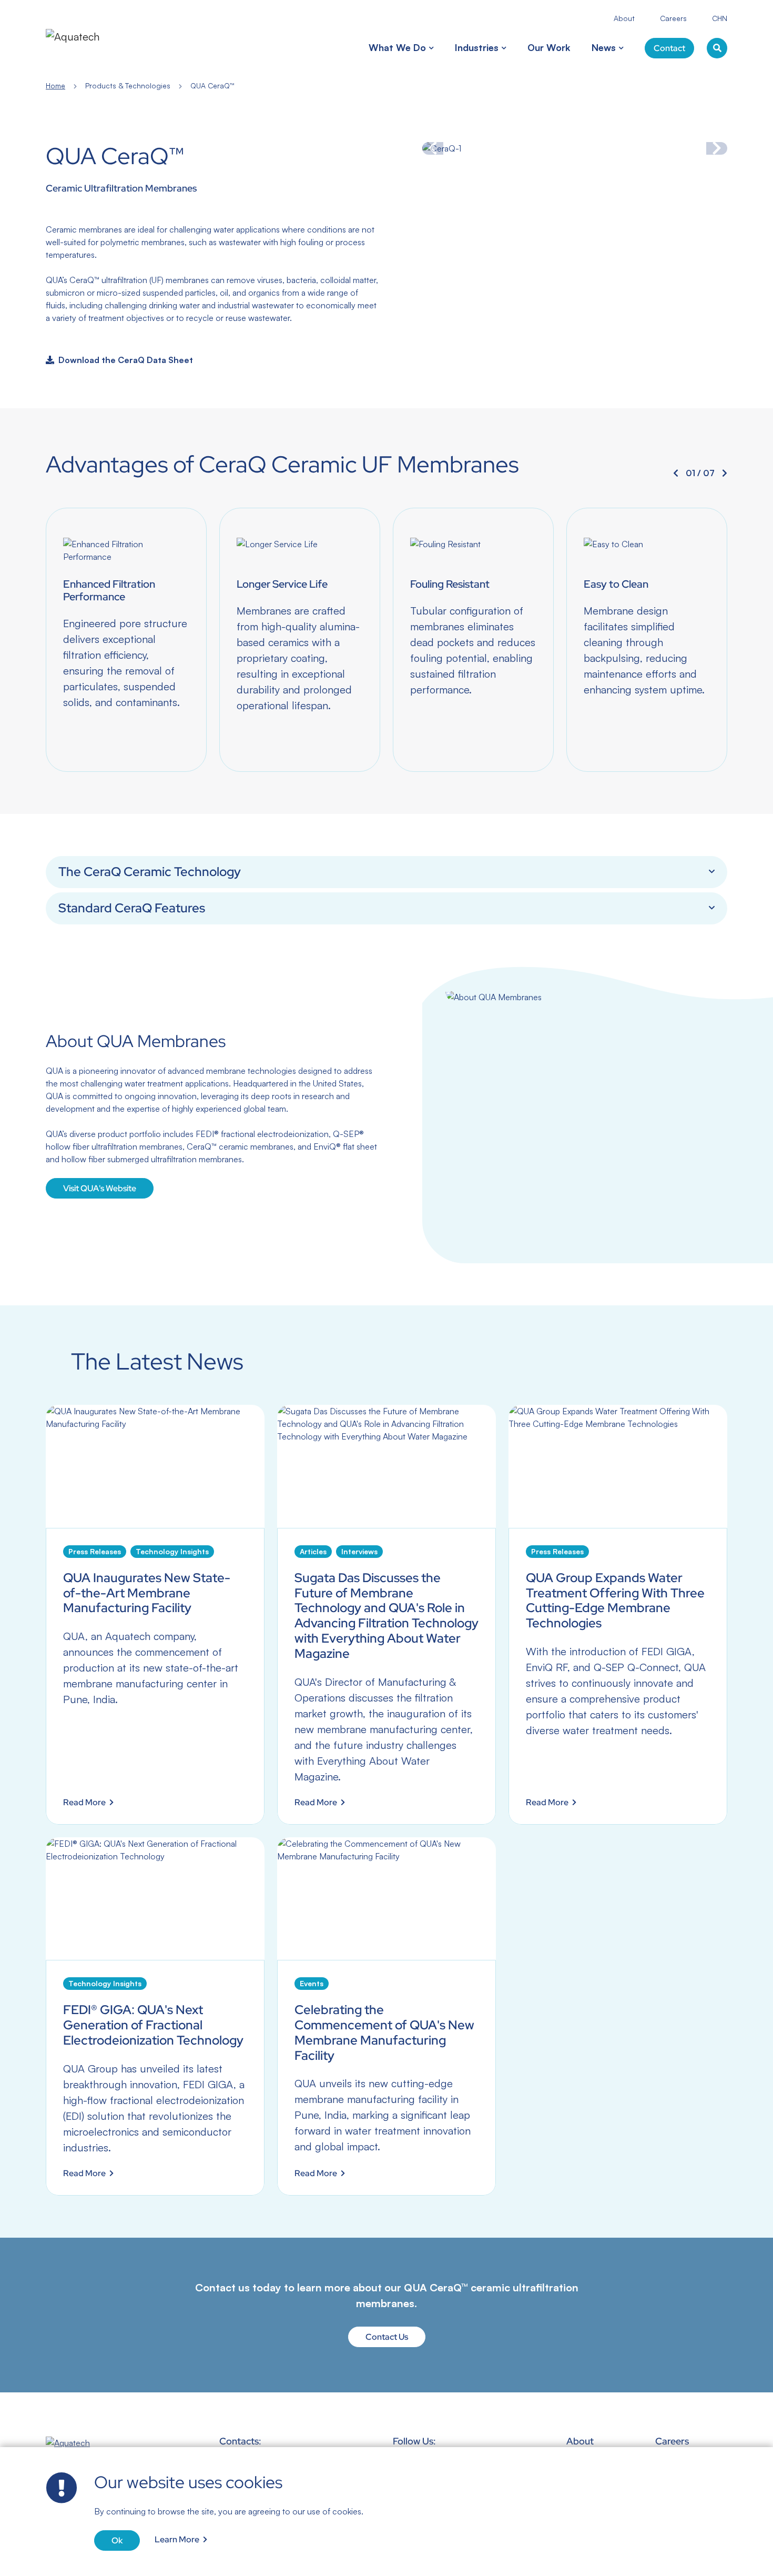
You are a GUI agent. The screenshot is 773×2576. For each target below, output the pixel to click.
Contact (669, 48)
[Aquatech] (86, 36)
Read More (84, 1802)
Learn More (177, 2539)
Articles (313, 1551)
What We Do (397, 47)
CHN (720, 18)
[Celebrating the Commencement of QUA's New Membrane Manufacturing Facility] (387, 2016)
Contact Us (387, 2337)
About (624, 18)
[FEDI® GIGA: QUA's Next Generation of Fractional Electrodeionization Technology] (155, 2016)
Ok (117, 2540)
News (604, 47)
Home (55, 85)
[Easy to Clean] (647, 640)
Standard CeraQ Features (132, 908)
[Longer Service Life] (300, 640)
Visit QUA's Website (100, 1188)
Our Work (549, 47)
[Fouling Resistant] (473, 640)
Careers (673, 18)
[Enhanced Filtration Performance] (126, 640)
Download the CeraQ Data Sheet (126, 360)
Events (312, 1983)
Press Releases (95, 1551)
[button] (430, 48)
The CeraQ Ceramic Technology (150, 872)
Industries (477, 47)
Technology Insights (172, 1551)
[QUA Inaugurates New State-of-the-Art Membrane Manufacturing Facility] (155, 1614)
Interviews (359, 1551)
